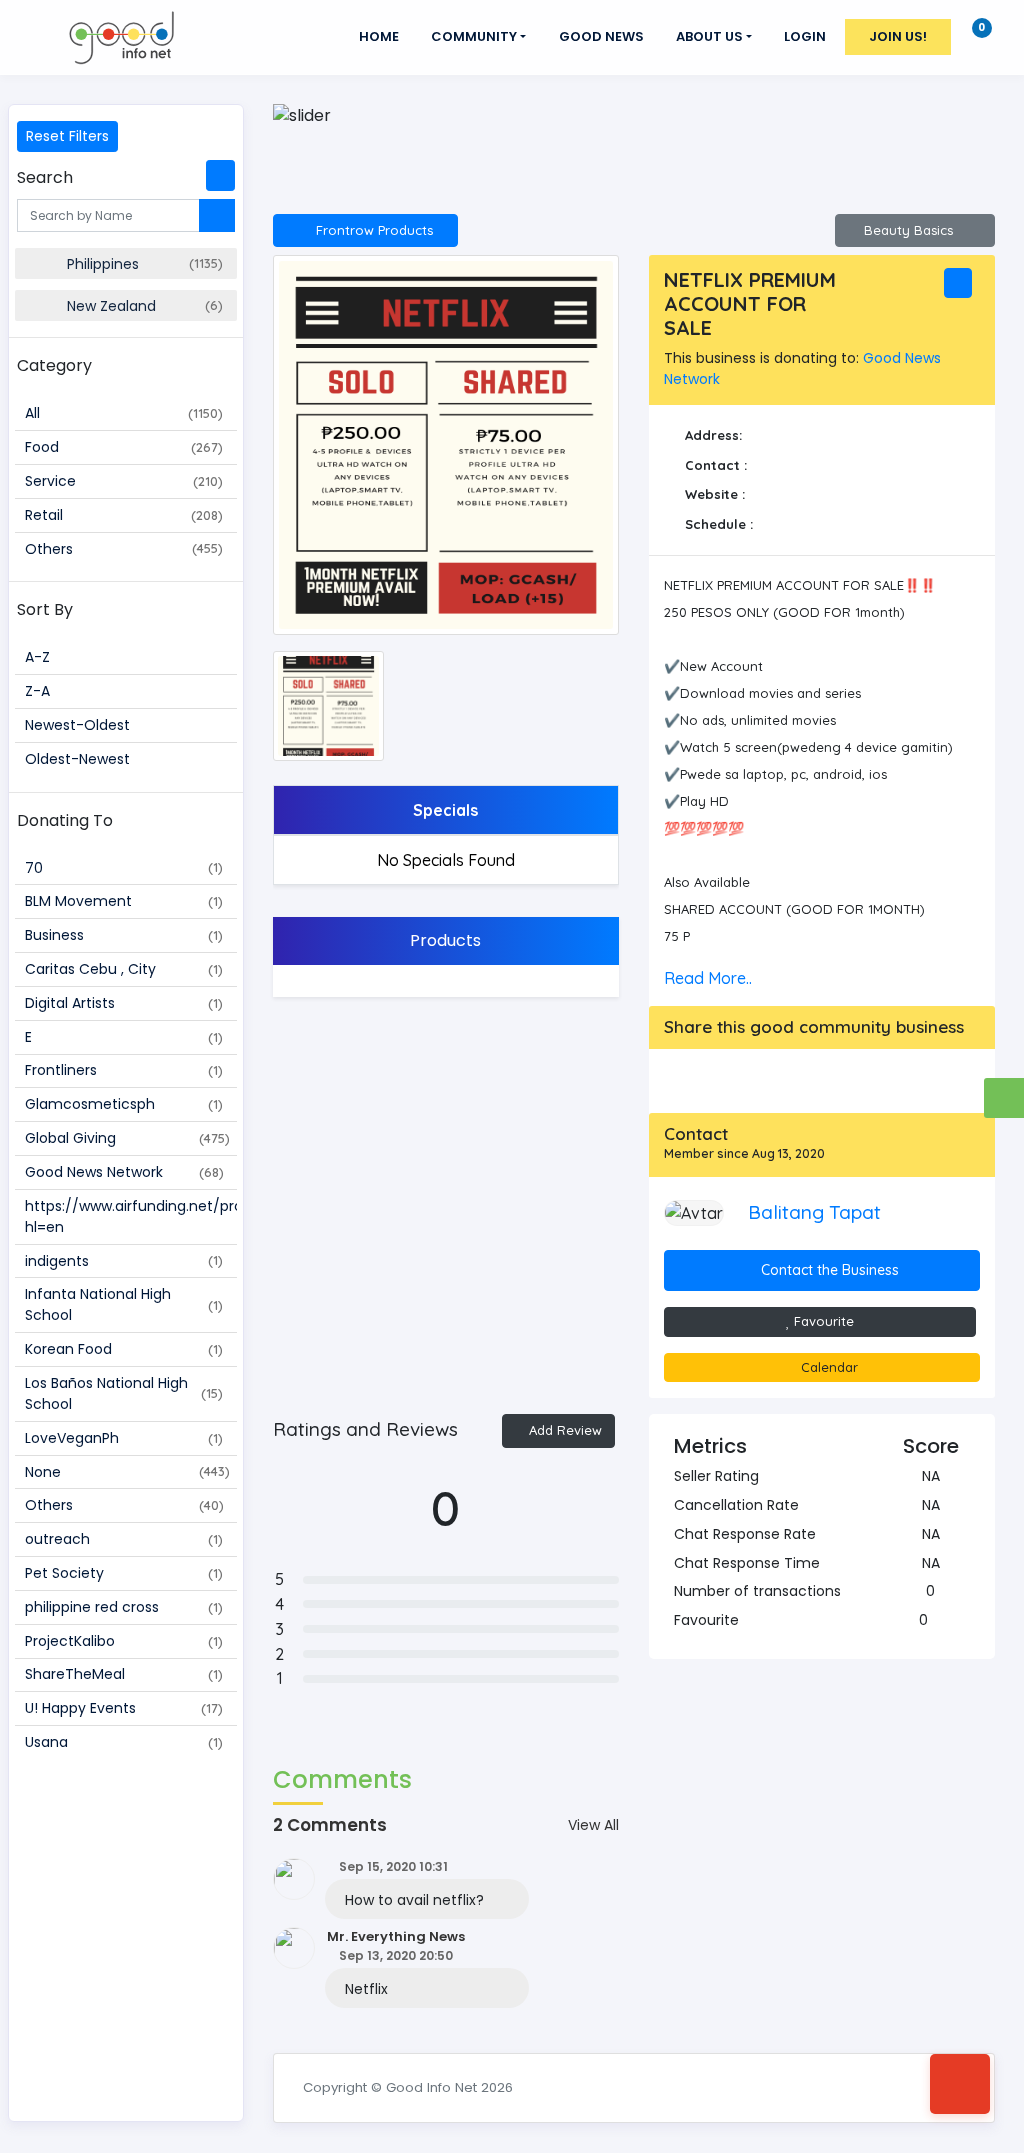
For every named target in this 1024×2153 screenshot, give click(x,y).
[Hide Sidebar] (220, 175)
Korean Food (124, 1349)
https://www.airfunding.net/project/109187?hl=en (130, 1216)
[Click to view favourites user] (937, 1620)
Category (54, 365)
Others (124, 549)
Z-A (37, 691)
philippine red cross (124, 1607)
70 (124, 868)
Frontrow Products (370, 230)
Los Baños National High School (124, 1393)
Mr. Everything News (396, 1936)
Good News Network (124, 1172)
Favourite (822, 1321)
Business (124, 935)
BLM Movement (124, 901)
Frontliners (124, 1070)
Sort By (45, 609)
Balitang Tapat (814, 1212)
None (127, 1472)
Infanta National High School (124, 1304)
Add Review (563, 1430)
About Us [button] (709, 36)
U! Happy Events (124, 1708)
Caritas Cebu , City (124, 969)
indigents (124, 1261)
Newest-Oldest (77, 725)
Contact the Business (828, 1270)
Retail (124, 515)
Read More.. (708, 978)
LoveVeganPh (124, 1438)
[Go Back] (960, 2084)
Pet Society (124, 1573)
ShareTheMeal (124, 1674)
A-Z (37, 657)
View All (593, 1825)
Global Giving (127, 1138)
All (124, 413)
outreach (124, 1539)
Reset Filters (67, 136)
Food (124, 447)
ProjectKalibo (124, 1641)
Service (124, 481)
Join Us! (898, 36)
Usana (124, 1742)
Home (379, 36)
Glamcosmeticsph (124, 1104)
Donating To (65, 820)
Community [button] (474, 36)
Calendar (827, 1367)
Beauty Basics (910, 230)
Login (805, 36)
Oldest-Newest (77, 759)
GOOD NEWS (601, 36)
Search (45, 177)
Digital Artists (124, 1003)
